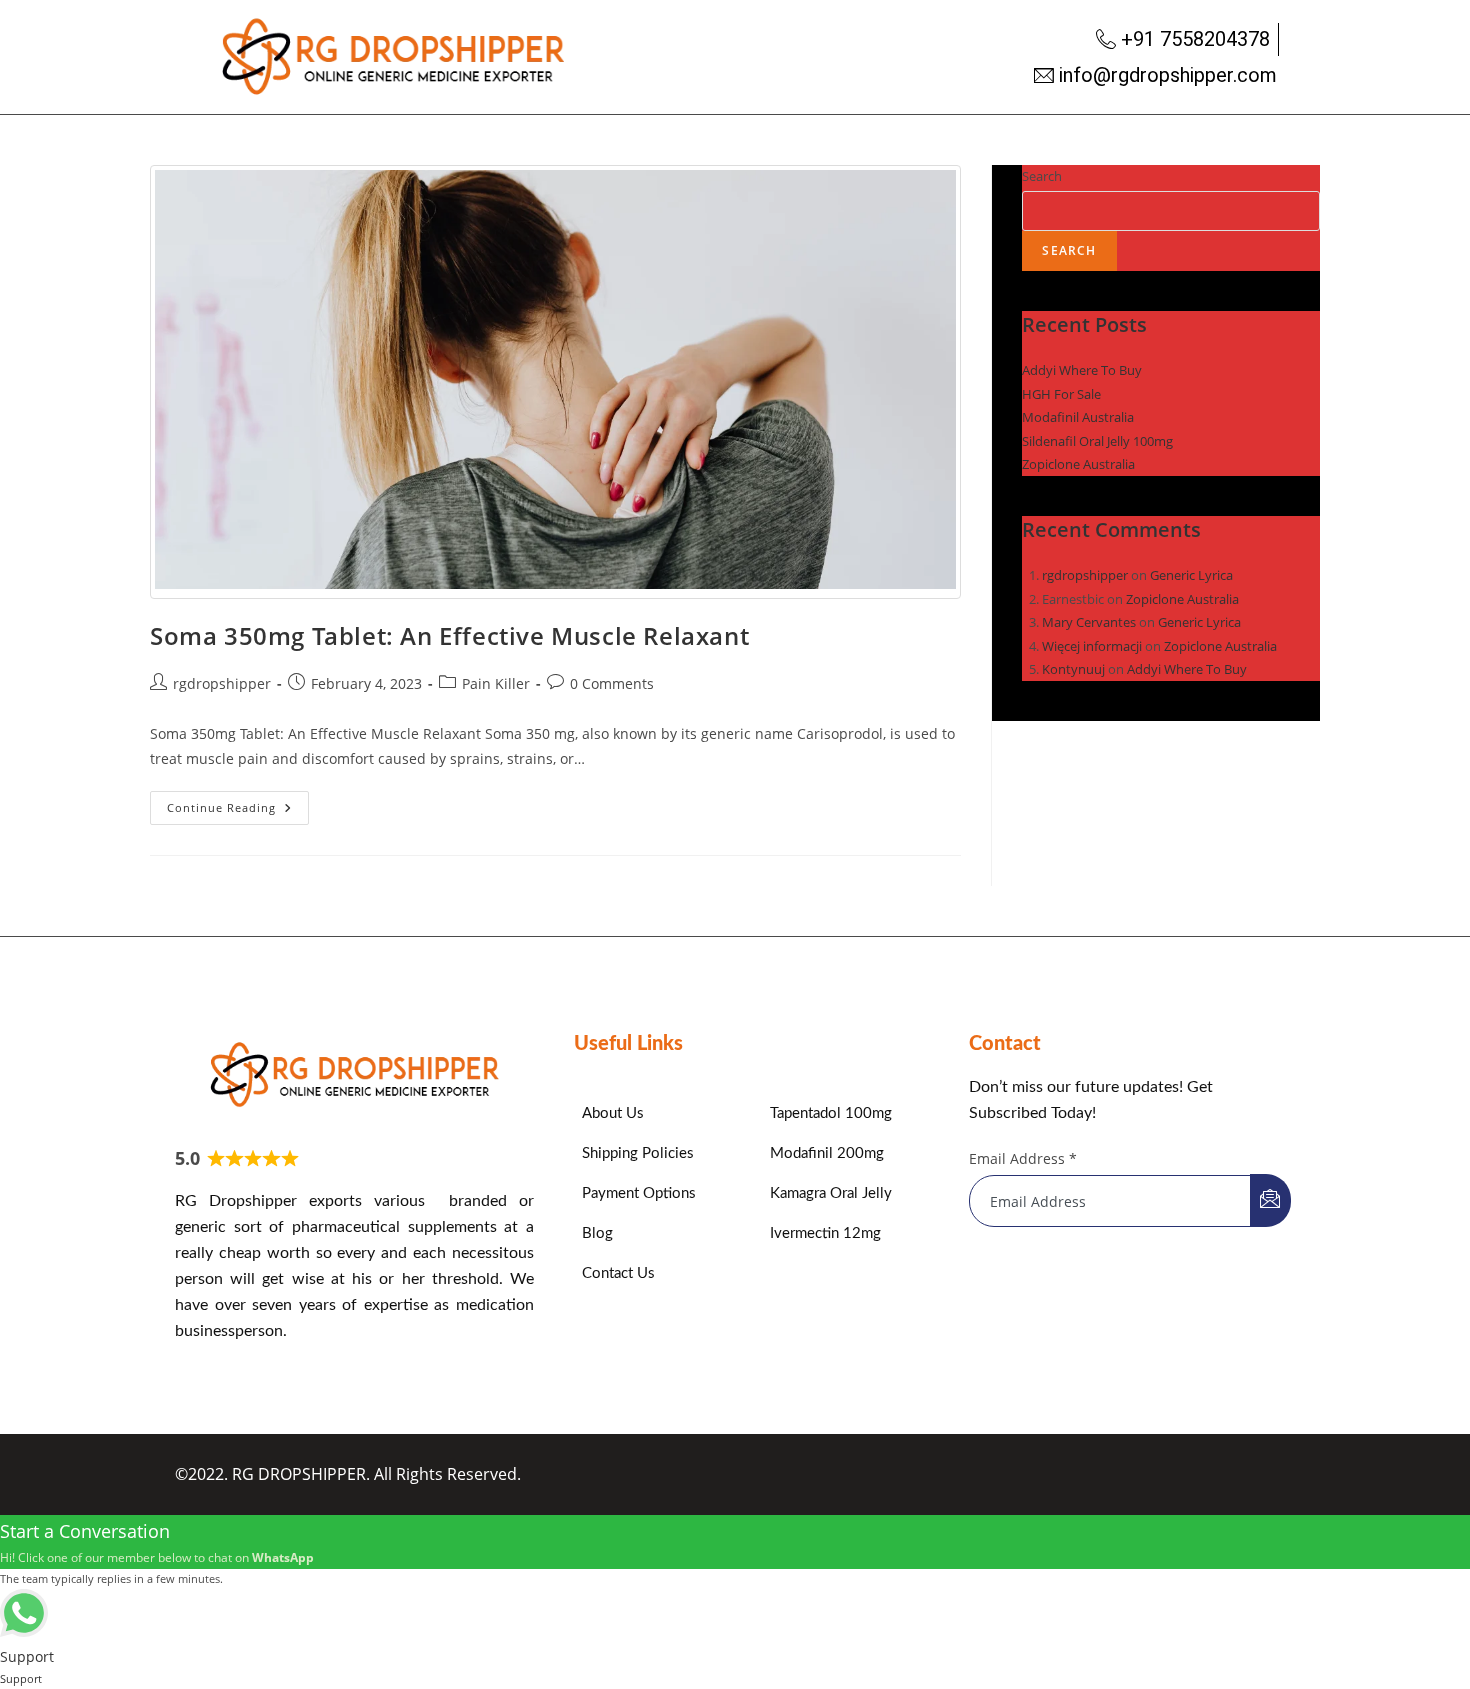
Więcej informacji (1092, 646)
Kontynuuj (1073, 669)
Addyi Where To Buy (1082, 370)
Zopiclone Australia (1078, 464)
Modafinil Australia (1078, 417)
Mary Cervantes (1089, 622)
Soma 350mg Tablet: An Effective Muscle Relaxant (449, 635)
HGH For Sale (1061, 394)
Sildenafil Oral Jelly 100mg (1097, 441)
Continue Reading (238, 803)
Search (1042, 176)
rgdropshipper (222, 683)
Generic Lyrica (1191, 575)
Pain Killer (496, 683)
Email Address (1023, 1158)
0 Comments (612, 683)
